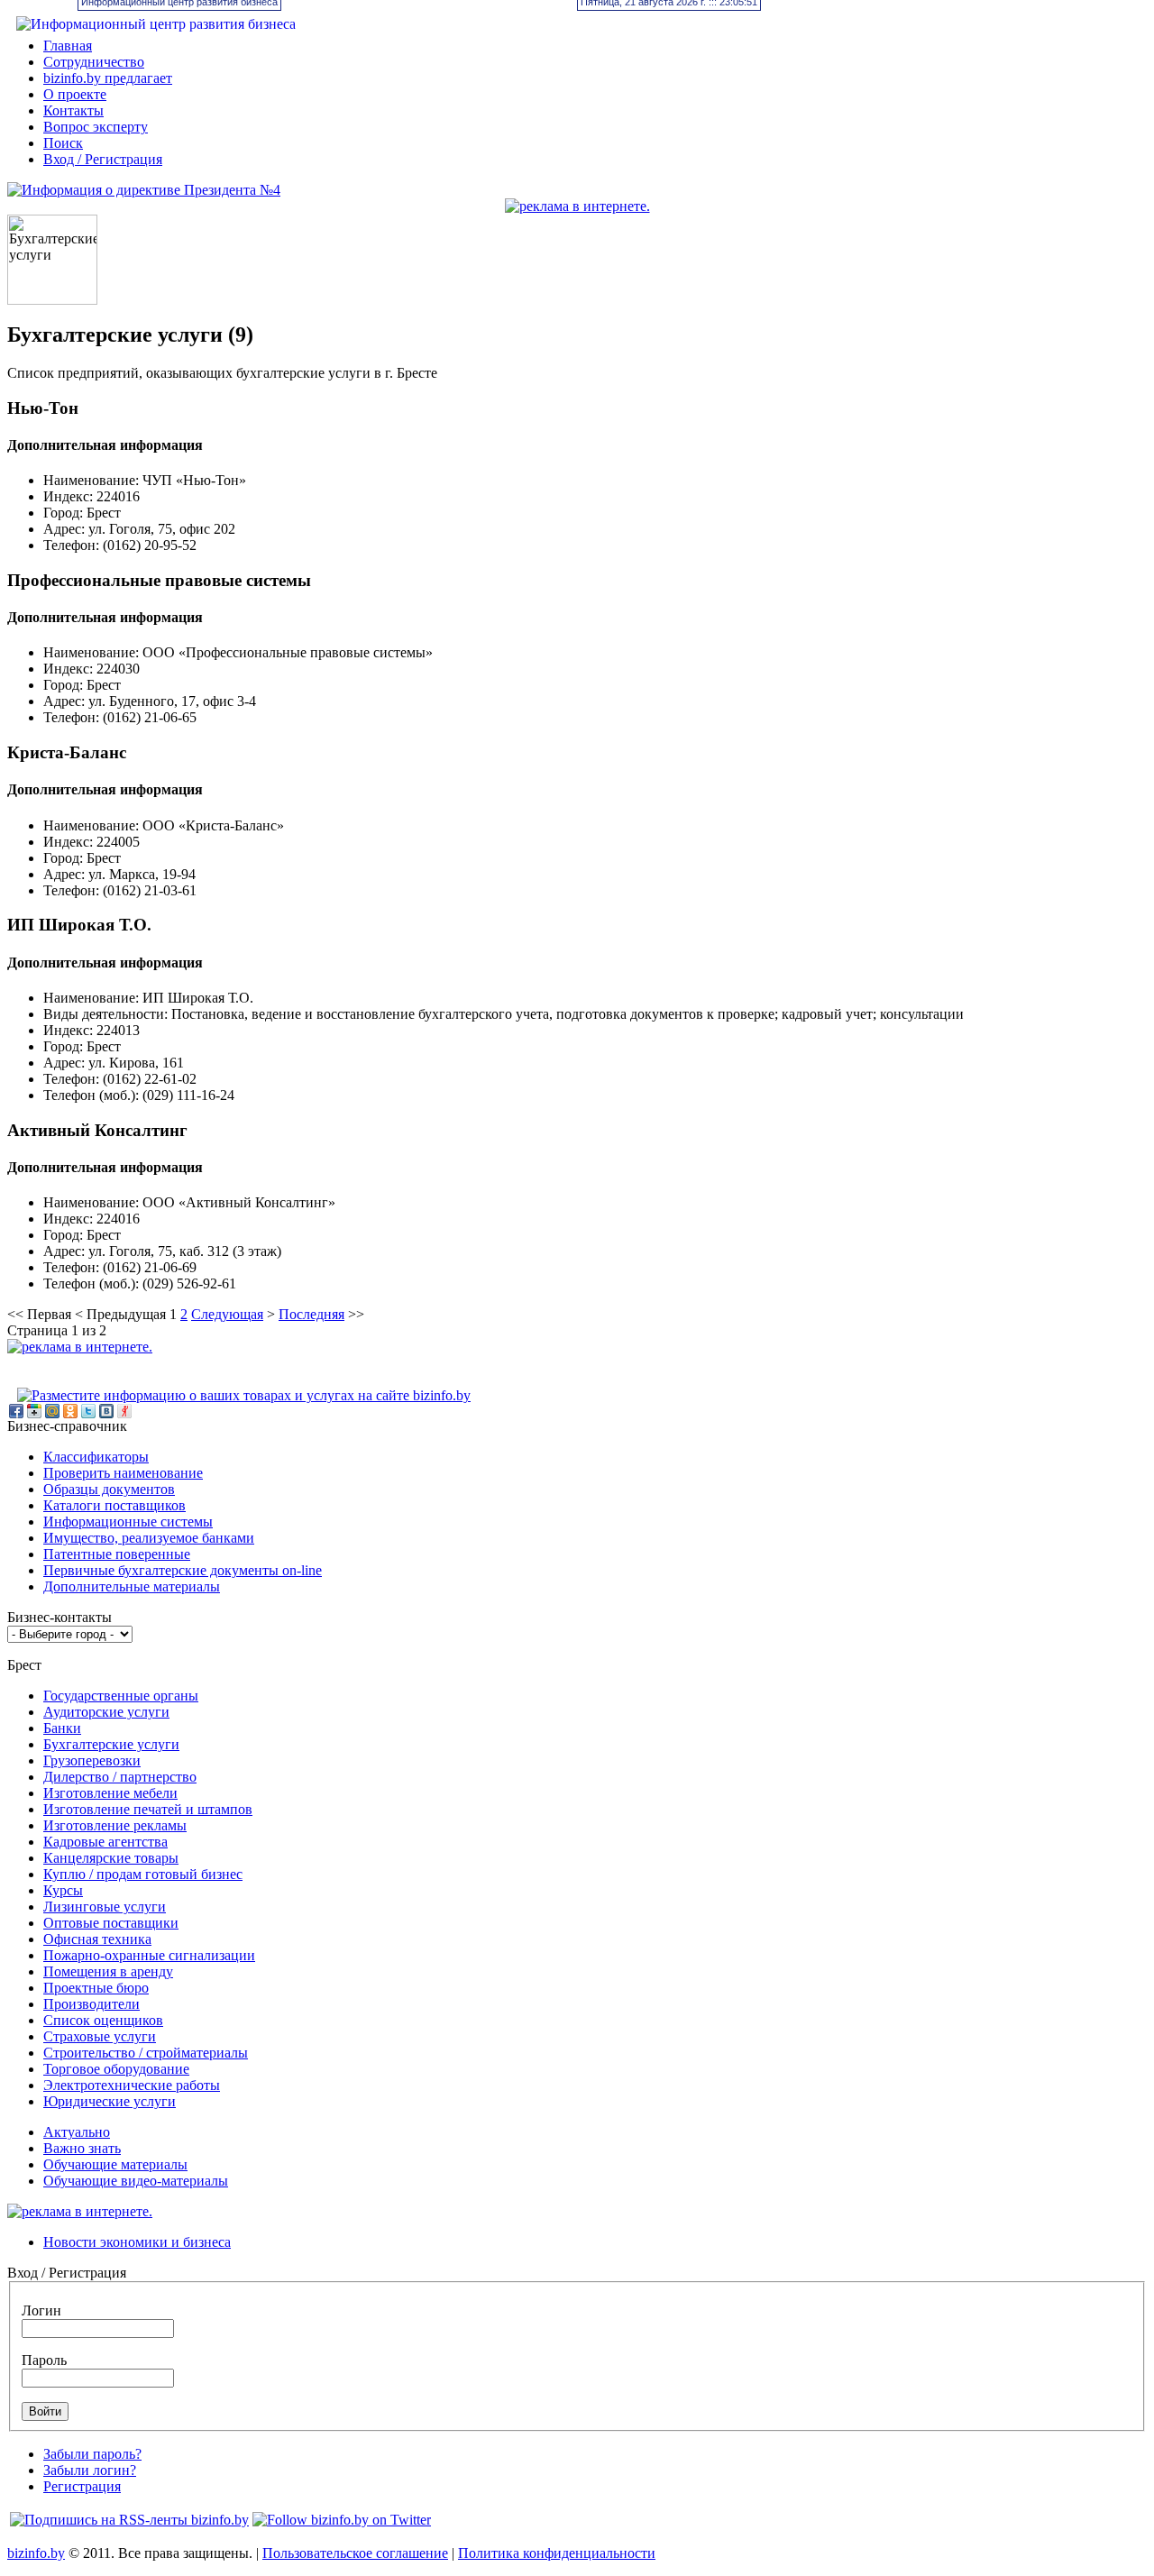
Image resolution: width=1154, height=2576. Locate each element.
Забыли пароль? (92, 2454)
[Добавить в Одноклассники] (70, 1411)
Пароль (44, 2360)
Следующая (227, 1314)
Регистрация (82, 2486)
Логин (41, 2310)
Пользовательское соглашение (355, 2553)
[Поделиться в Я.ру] (124, 1411)
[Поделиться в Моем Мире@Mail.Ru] (52, 1411)
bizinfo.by (36, 2553)
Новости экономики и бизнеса (137, 2242)
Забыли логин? (90, 2470)
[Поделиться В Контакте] (106, 1411)
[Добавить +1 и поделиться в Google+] (34, 1411)
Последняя (311, 1314)
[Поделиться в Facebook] (16, 1411)
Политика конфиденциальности (557, 2553)
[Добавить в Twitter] (88, 1411)
